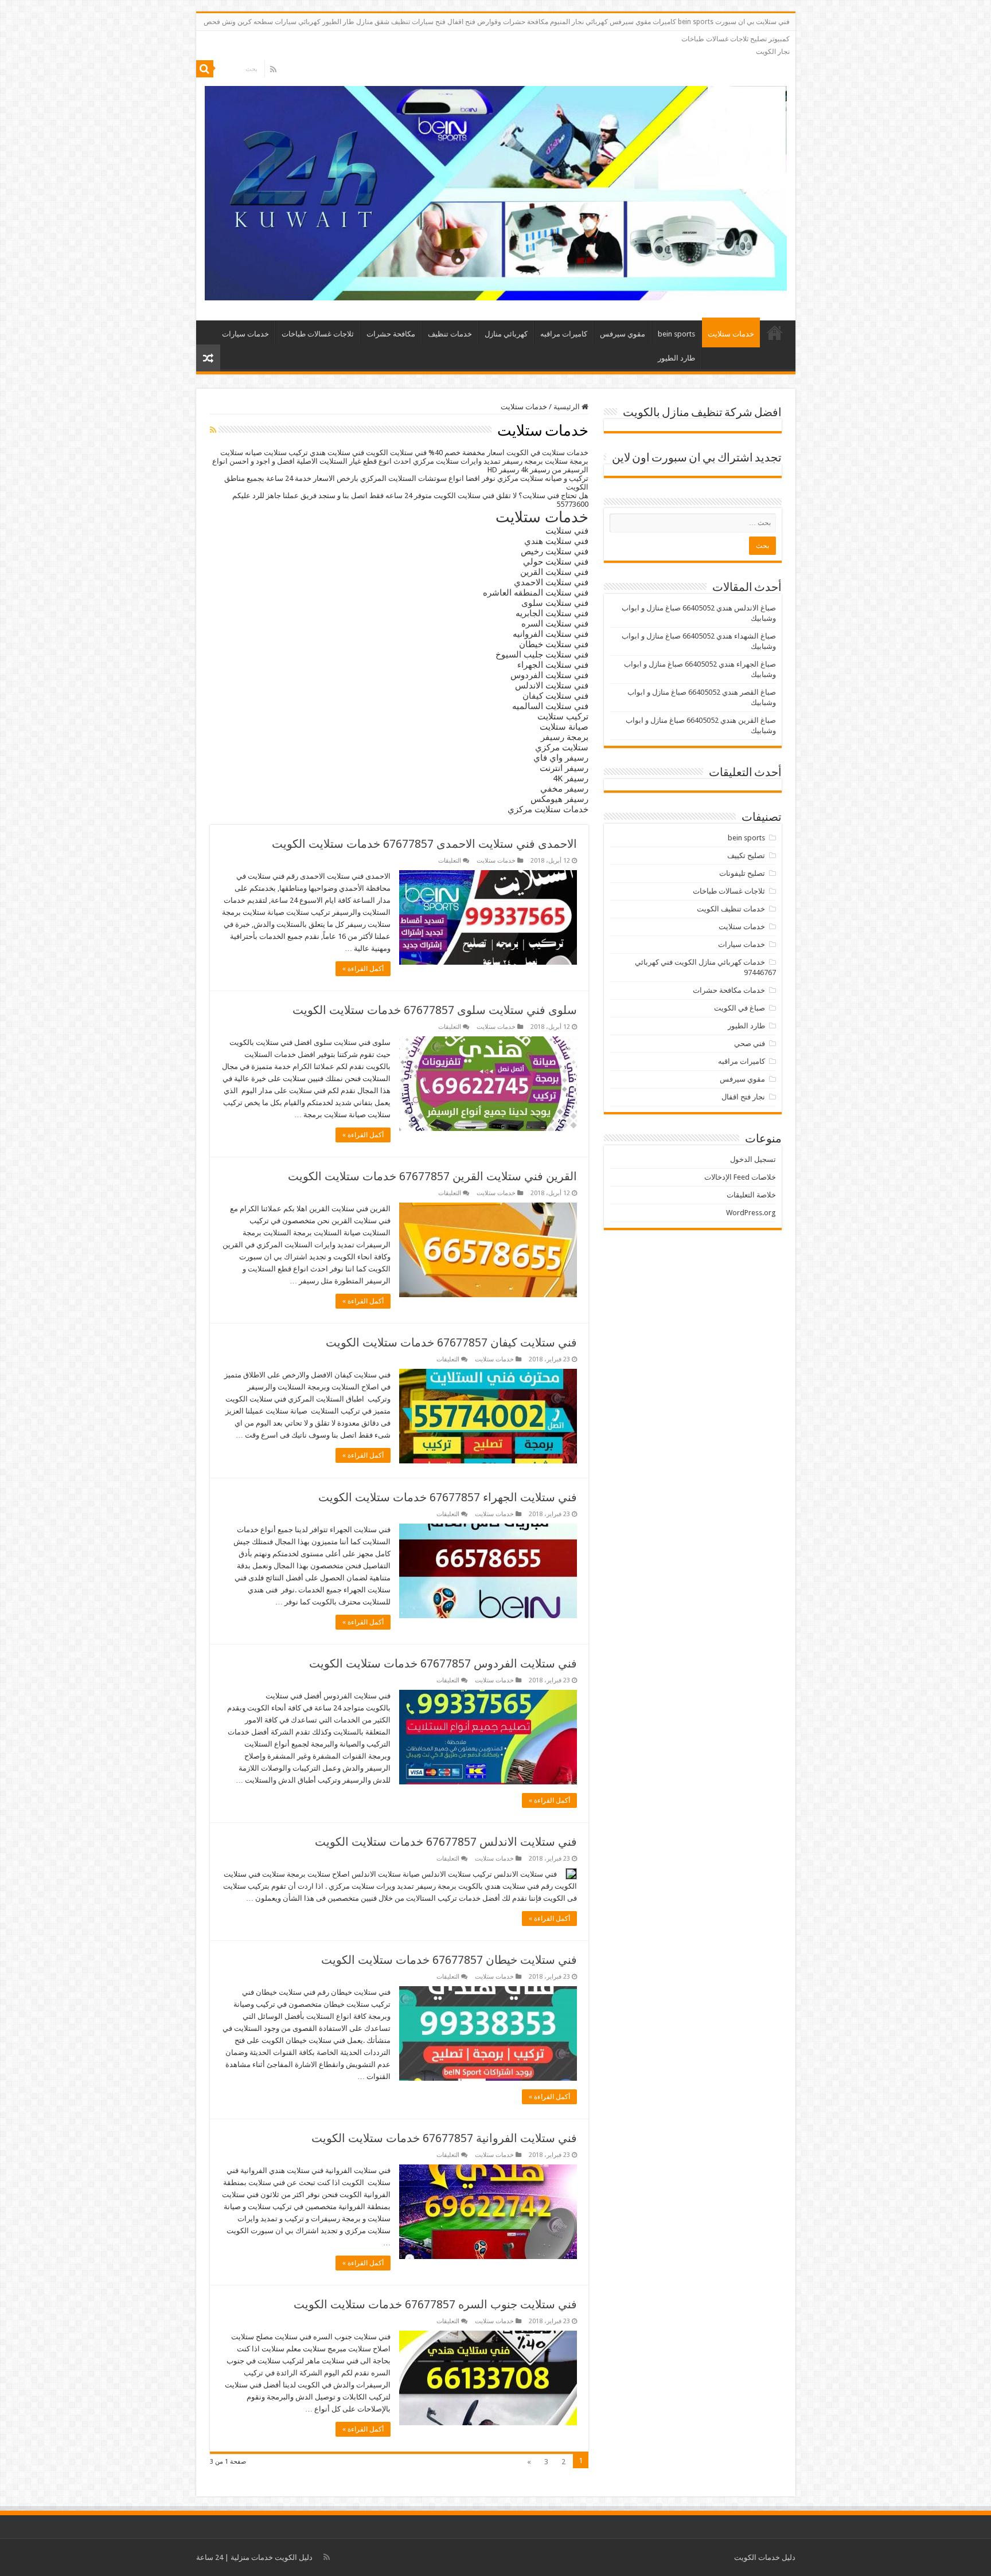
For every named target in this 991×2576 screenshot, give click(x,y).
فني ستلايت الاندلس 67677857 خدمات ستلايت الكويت (446, 1842)
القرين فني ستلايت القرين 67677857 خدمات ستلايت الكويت (432, 1176)
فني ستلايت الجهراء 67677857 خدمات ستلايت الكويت (448, 1497)
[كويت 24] (496, 191)
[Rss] (273, 69)
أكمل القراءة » (363, 969)
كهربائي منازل (506, 334)
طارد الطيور (676, 358)
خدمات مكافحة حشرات (729, 990)
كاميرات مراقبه (564, 334)
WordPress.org (751, 1213)
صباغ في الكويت (740, 1008)
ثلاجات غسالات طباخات (318, 334)
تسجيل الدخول (753, 1159)
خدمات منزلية (252, 2557)
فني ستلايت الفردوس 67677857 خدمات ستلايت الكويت (443, 1663)
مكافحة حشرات (391, 334)
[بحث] (205, 69)
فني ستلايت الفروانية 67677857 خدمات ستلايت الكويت (444, 2138)
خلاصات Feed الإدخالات (740, 1177)
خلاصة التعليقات (751, 1195)
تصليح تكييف (746, 856)
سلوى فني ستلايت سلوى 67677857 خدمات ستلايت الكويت (435, 1010)
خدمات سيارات (245, 334)
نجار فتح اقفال (743, 1097)
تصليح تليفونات (742, 873)
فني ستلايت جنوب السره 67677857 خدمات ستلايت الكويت (435, 2304)
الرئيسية (775, 332)
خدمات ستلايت (731, 334)
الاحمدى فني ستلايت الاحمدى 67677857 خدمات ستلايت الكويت (424, 844)
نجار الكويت (773, 52)
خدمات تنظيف (450, 334)
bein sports (676, 334)
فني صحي (750, 1044)
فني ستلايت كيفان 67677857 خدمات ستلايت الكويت (451, 1342)
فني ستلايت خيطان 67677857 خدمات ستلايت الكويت (449, 1960)
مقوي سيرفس (623, 334)
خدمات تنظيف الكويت (731, 909)
